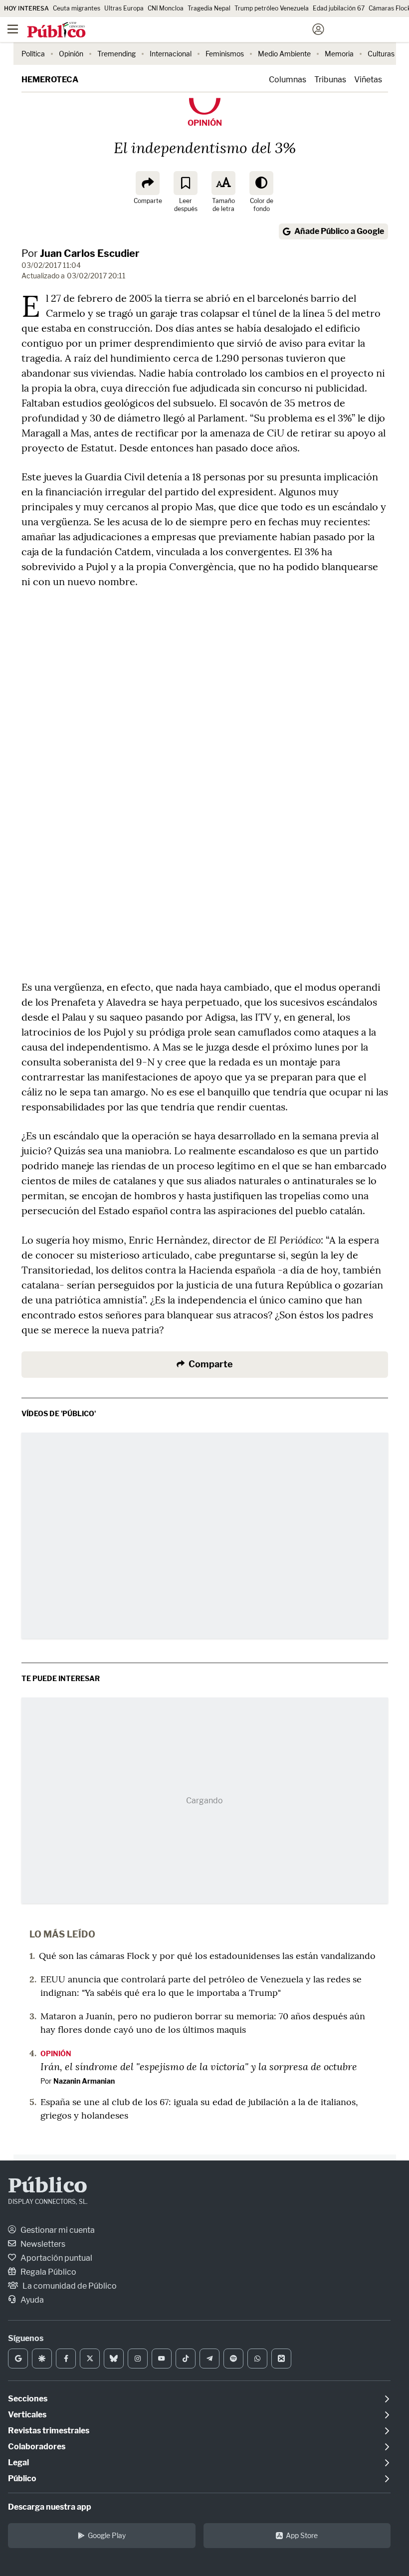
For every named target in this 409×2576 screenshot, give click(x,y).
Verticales (27, 2415)
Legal (18, 2463)
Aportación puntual (56, 2258)
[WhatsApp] (257, 2359)
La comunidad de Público (69, 2286)
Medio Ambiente (284, 54)
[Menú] (12, 29)
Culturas (381, 54)
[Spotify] (233, 2359)
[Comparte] (148, 183)
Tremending (116, 54)
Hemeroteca (50, 80)
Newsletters (42, 2244)
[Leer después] (186, 183)
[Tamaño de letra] (223, 183)
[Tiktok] (186, 2359)
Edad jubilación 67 (339, 8)
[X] (90, 2359)
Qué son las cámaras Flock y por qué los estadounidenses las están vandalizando (207, 1956)
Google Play (107, 2535)
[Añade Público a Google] (18, 2359)
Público (48, 2187)
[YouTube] (162, 2359)
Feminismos (225, 54)
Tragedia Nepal (209, 8)
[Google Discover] (42, 2359)
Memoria (339, 54)
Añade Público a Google (339, 231)
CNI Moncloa (166, 8)
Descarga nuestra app (50, 2507)
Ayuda (31, 2300)
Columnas (288, 80)
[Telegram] (209, 2359)
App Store (302, 2535)
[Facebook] (66, 2359)
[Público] (187, 30)
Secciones (28, 2399)
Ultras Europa (124, 8)
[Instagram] (138, 2359)
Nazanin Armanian (84, 2081)
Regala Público (48, 2272)
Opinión (71, 54)
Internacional (171, 54)
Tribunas (330, 80)
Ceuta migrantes (77, 8)
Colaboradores (37, 2447)
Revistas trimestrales (49, 2431)
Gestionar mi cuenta (57, 2230)
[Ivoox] (281, 2359)
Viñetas (368, 80)
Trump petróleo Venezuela (272, 8)
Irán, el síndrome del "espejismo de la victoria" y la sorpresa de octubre (199, 2066)
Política (33, 54)
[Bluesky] (114, 2359)
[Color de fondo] (261, 183)
